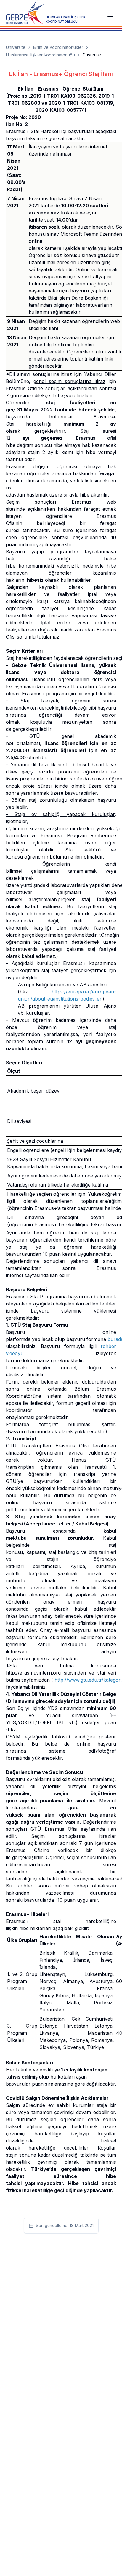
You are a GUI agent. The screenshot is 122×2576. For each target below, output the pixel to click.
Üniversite (16, 47)
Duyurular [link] (92, 55)
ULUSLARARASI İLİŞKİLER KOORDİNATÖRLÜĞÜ (65, 19)
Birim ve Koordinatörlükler (58, 47)
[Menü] (110, 18)
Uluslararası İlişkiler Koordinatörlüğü (40, 55)
